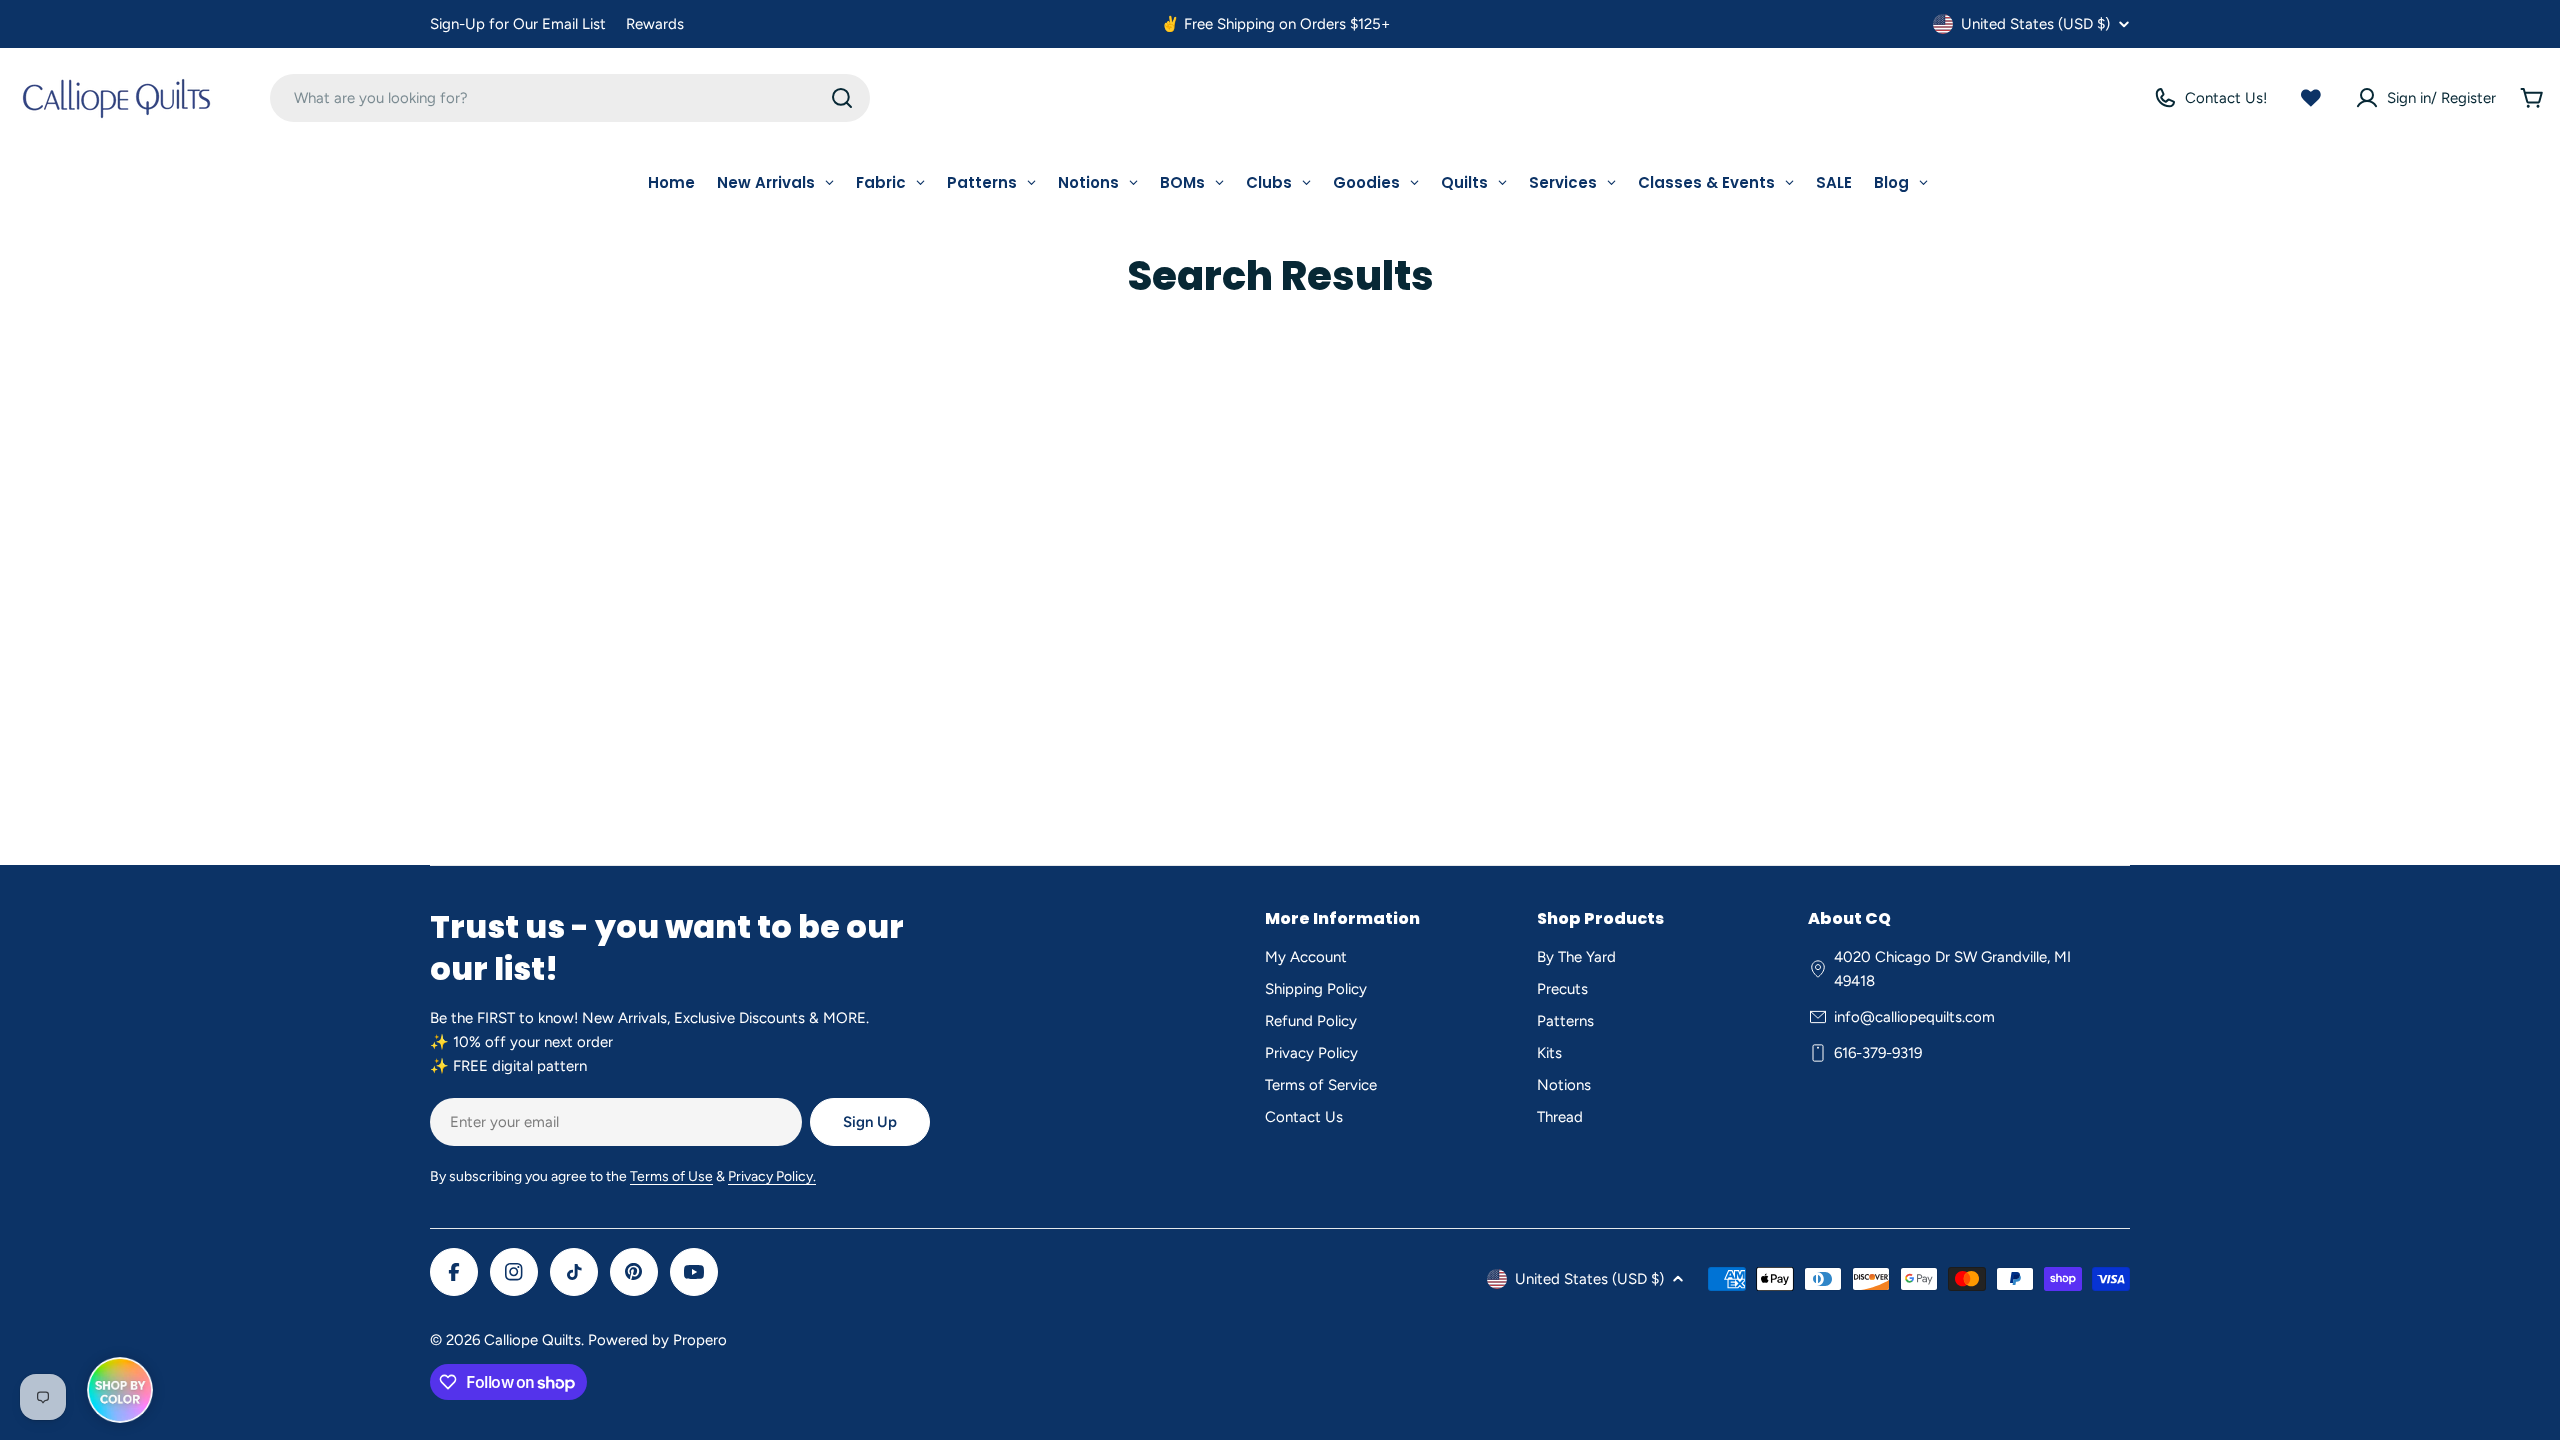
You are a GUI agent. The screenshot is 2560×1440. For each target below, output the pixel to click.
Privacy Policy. (772, 1176)
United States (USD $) (2035, 24)
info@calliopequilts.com (1914, 1017)
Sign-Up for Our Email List (518, 24)
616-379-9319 (1878, 1053)
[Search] (842, 98)
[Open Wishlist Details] (2311, 98)
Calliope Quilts (532, 1340)
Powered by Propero (657, 1340)
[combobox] (570, 98)
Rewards (655, 24)
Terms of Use (671, 1176)
